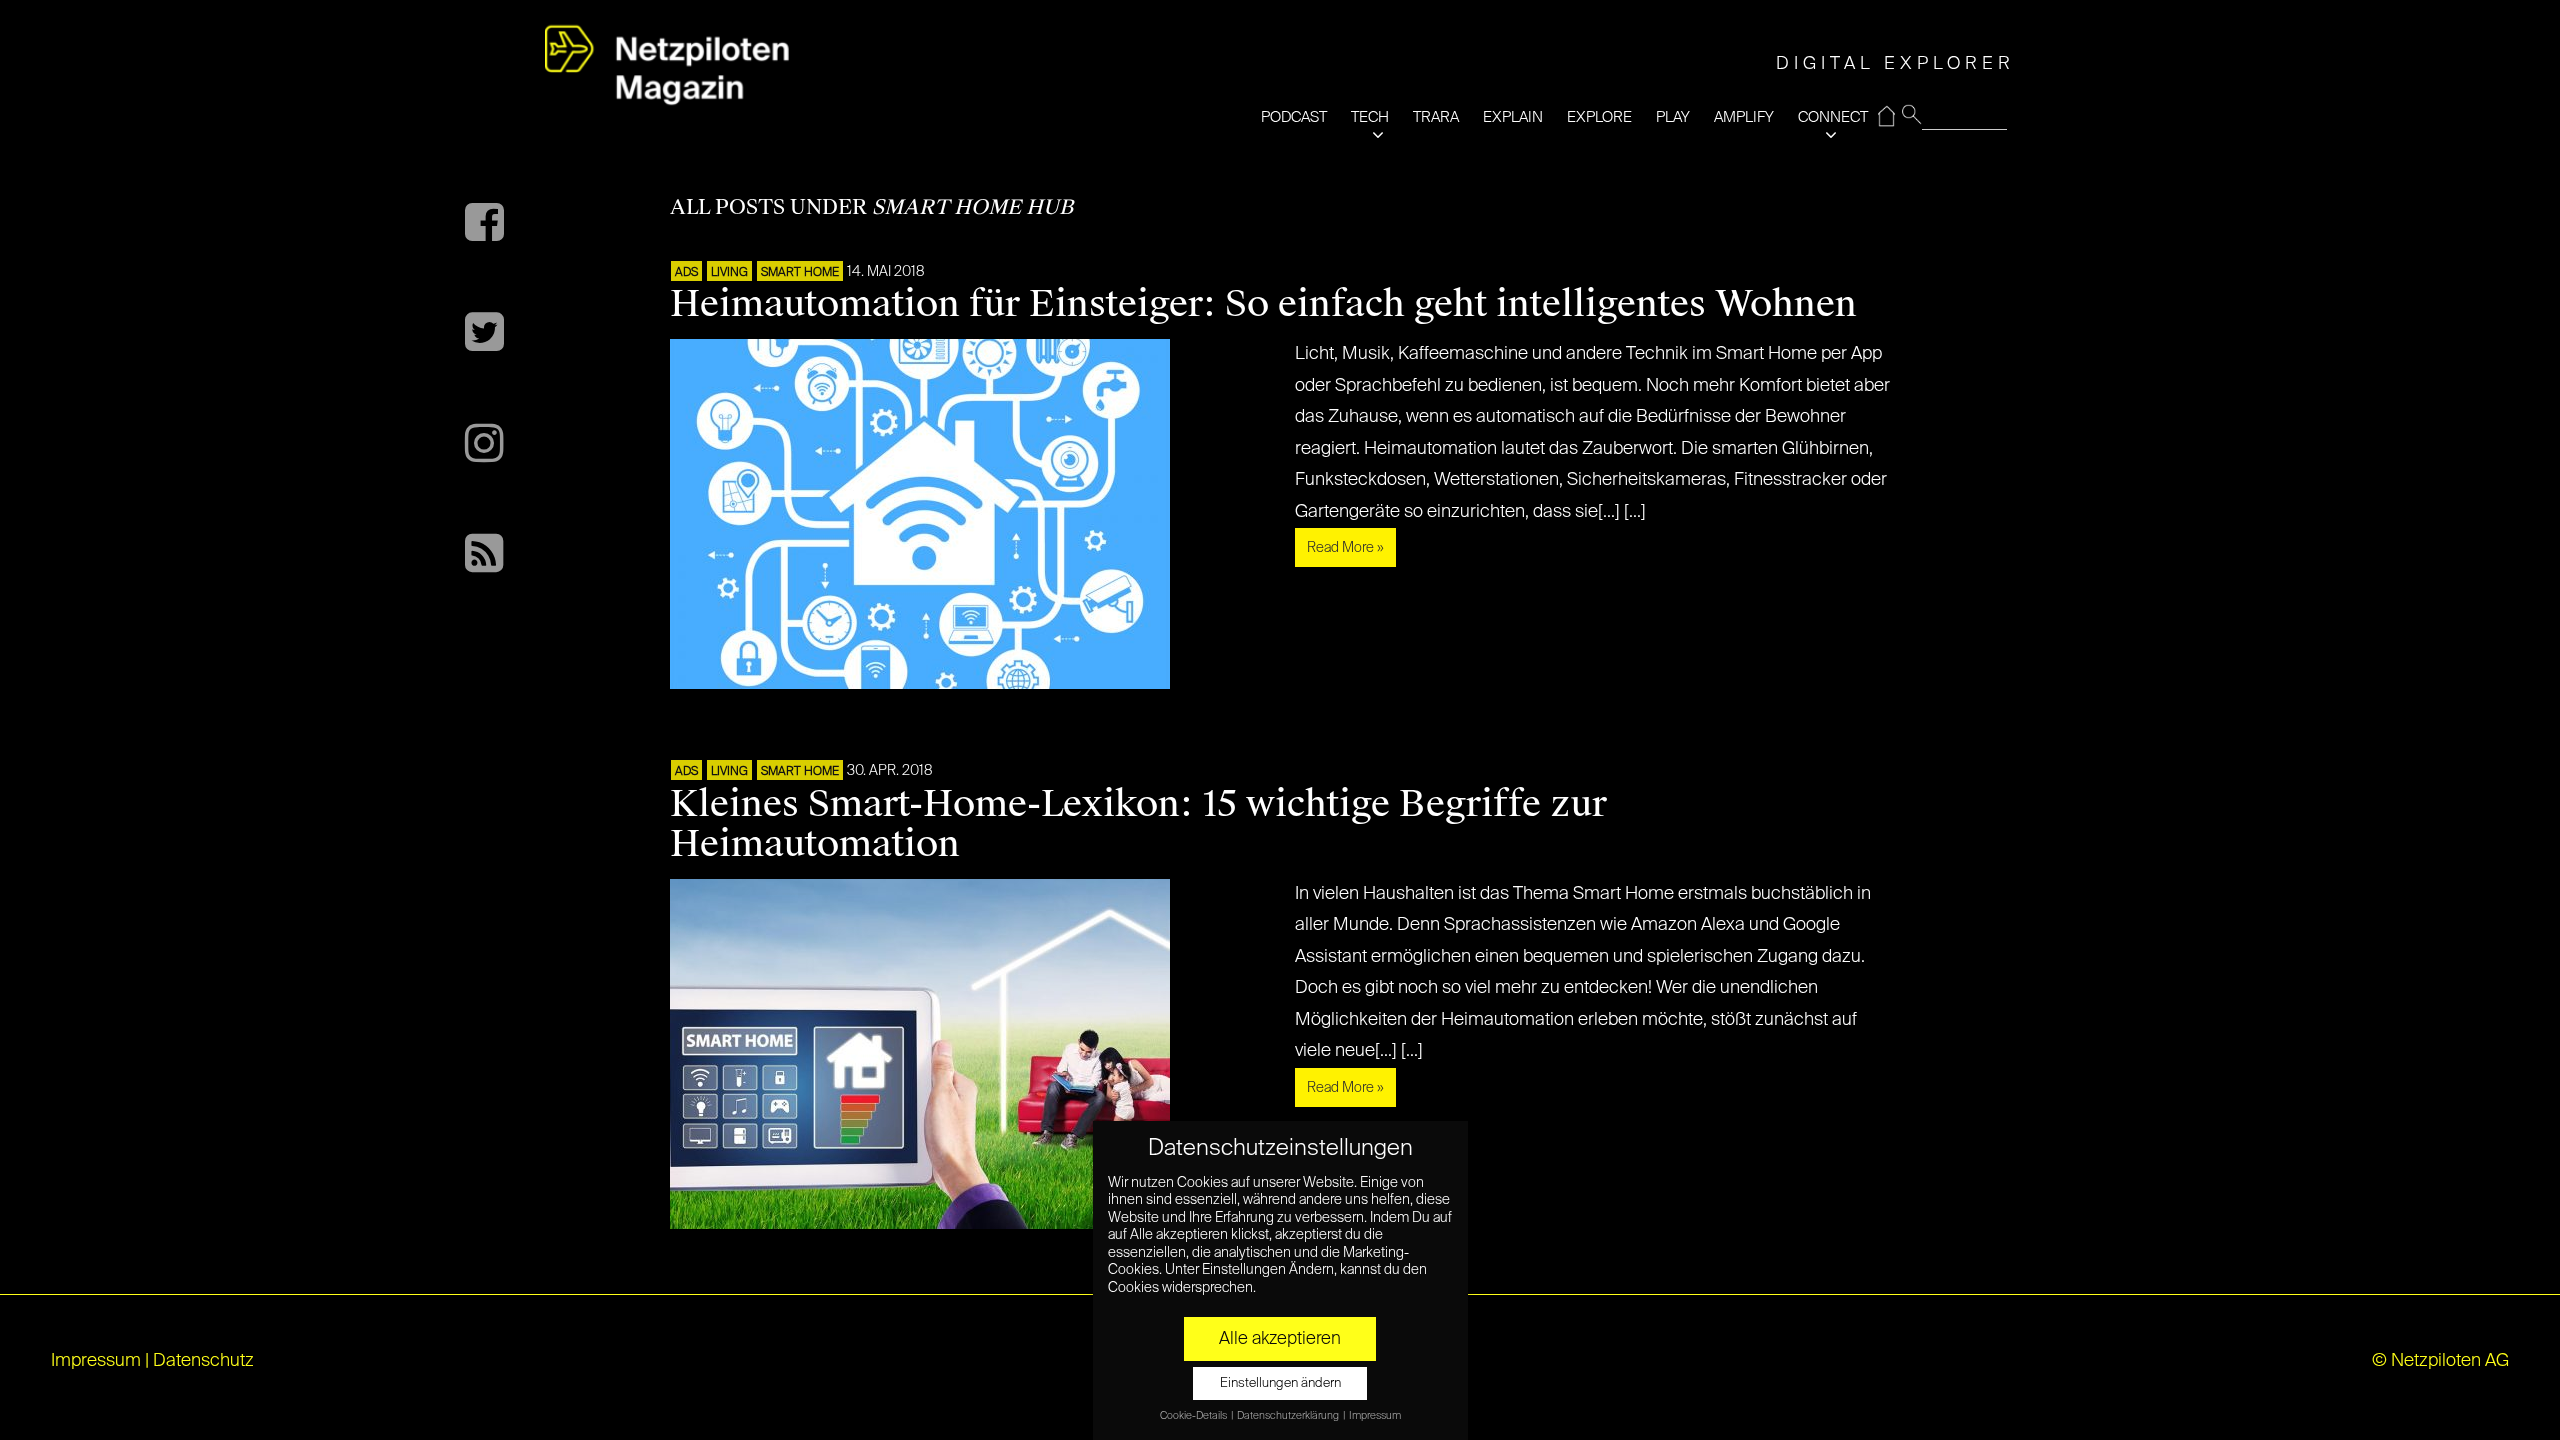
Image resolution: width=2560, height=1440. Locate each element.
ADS (686, 273)
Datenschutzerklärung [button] (1289, 1416)
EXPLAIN (1513, 117)
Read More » (1345, 548)
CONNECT (1833, 117)
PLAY (1673, 117)
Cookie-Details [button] (1194, 1416)
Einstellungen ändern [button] (1280, 1383)
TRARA (1436, 117)
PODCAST (1294, 117)
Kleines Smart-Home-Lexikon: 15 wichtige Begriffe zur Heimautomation (1138, 824)
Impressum (96, 1361)
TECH (1370, 117)
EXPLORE (1599, 117)
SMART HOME (800, 273)
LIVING (729, 273)
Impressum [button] (1375, 1416)
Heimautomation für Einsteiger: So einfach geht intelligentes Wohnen (1263, 304)
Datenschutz (203, 1361)
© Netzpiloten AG (2440, 1361)
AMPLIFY (1744, 117)
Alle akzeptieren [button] (1280, 1339)
